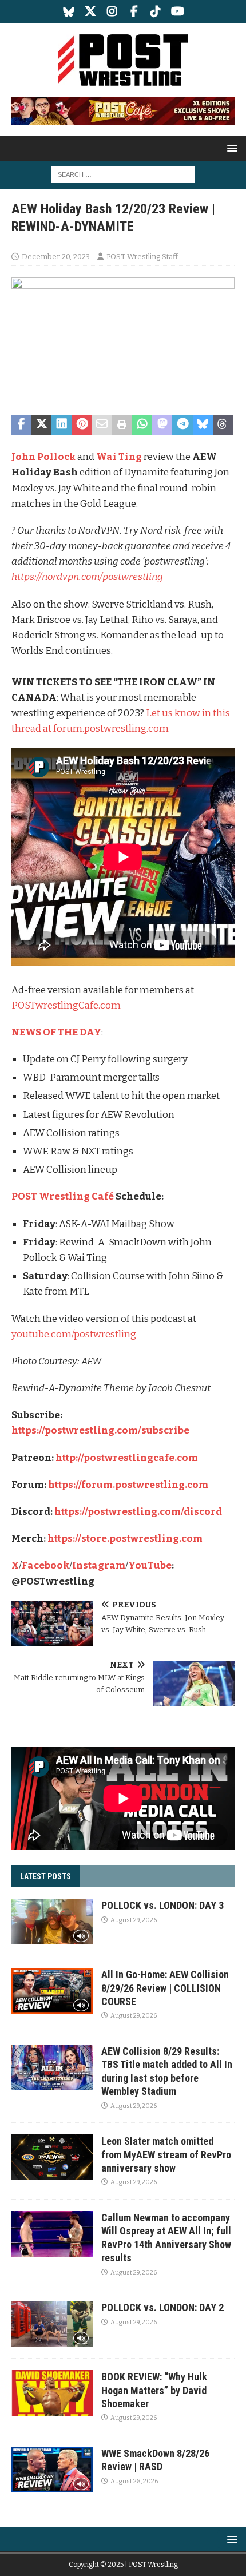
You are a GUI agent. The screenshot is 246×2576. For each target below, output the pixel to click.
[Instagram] (112, 11)
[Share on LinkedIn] (61, 425)
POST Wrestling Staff (142, 257)
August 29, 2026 (134, 1920)
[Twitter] (91, 11)
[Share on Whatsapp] (142, 425)
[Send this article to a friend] (102, 425)
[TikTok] (156, 11)
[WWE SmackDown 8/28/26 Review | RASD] (52, 2470)
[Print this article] (122, 425)
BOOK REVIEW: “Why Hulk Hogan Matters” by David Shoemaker (154, 2390)
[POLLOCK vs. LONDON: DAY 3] (52, 1922)
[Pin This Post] (82, 425)
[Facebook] (134, 11)
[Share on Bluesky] (203, 425)
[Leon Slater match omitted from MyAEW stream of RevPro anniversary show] (52, 2157)
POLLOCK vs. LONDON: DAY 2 (162, 2307)
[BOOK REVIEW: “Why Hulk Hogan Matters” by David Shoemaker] (52, 2393)
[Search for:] (123, 174)
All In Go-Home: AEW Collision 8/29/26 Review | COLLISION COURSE (165, 1988)
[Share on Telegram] (182, 425)
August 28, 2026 (134, 2481)
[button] (230, 148)
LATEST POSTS (45, 1876)
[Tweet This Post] (41, 425)
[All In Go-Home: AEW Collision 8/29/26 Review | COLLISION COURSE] (52, 1991)
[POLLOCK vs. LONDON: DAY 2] (52, 2324)
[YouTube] (178, 11)
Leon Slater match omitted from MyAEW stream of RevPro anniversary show (166, 2154)
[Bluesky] (69, 11)
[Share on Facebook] (21, 425)
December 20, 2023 (56, 257)
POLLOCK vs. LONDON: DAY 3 (162, 1905)
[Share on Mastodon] (162, 425)
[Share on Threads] (223, 425)
